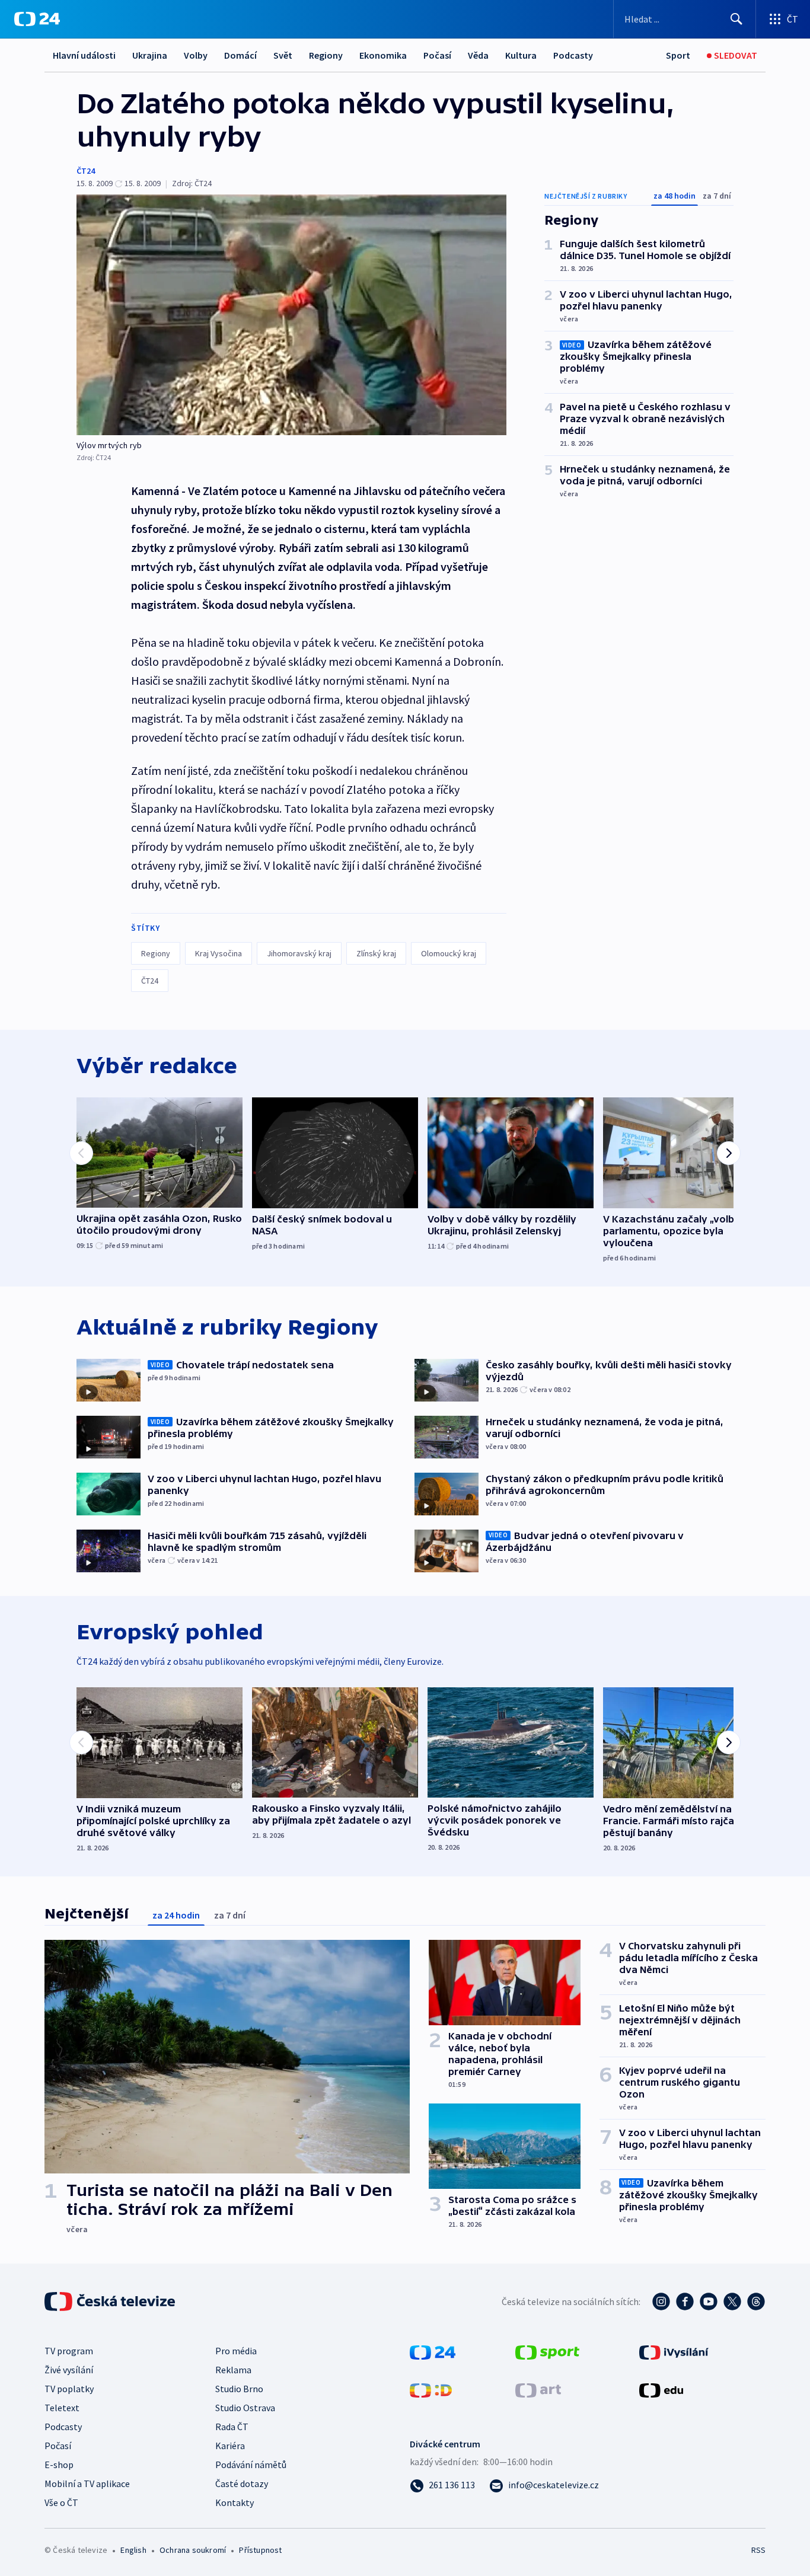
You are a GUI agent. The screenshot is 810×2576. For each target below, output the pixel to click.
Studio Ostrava (245, 2408)
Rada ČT (232, 2427)
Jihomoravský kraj (299, 953)
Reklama (233, 2370)
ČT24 (86, 171)
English (133, 2550)
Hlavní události (84, 55)
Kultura (521, 55)
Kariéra (230, 2446)
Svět (283, 55)
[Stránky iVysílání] (674, 2351)
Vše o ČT (61, 2502)
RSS (758, 2550)
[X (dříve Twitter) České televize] (732, 2302)
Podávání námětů (251, 2465)
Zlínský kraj (376, 953)
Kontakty (235, 2502)
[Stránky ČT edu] (661, 2389)
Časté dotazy (242, 2484)
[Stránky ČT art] (538, 2389)
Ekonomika (383, 55)
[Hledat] (736, 19)
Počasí (437, 55)
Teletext (62, 2408)
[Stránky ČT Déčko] (431, 2389)
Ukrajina (150, 55)
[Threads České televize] (756, 2302)
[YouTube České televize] (709, 2302)
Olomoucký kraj (449, 953)
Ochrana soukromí (193, 2550)
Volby (196, 55)
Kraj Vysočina (219, 953)
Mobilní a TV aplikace (87, 2484)
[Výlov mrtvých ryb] (291, 315)
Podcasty (573, 55)
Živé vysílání (69, 2370)
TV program (69, 2351)
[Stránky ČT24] (433, 2351)
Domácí (240, 55)
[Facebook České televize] (685, 2302)
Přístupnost (260, 2550)
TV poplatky (69, 2389)
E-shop (59, 2465)
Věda (478, 55)
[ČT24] (37, 19)
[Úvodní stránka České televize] (111, 2302)
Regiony (326, 55)
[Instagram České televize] (661, 2302)
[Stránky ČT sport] (547, 2351)
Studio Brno (239, 2389)
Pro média (236, 2351)
